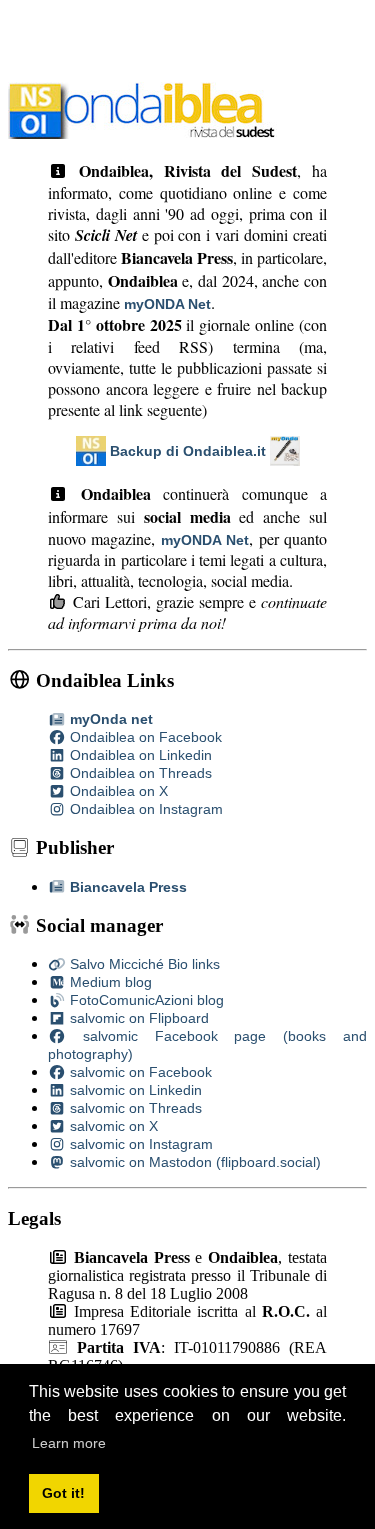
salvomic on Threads (134, 1108)
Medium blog (109, 982)
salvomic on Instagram (139, 1144)
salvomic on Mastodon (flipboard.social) (193, 1162)
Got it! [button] (63, 1493)
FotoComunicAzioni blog (145, 1000)
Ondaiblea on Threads (139, 773)
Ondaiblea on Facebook (144, 737)
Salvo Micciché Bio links (143, 964)
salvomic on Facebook (139, 1072)
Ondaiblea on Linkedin (139, 755)
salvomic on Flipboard (137, 1018)
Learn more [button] (69, 1443)
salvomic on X (112, 1126)
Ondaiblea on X (117, 791)
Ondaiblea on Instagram (144, 809)
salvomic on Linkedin (134, 1090)
